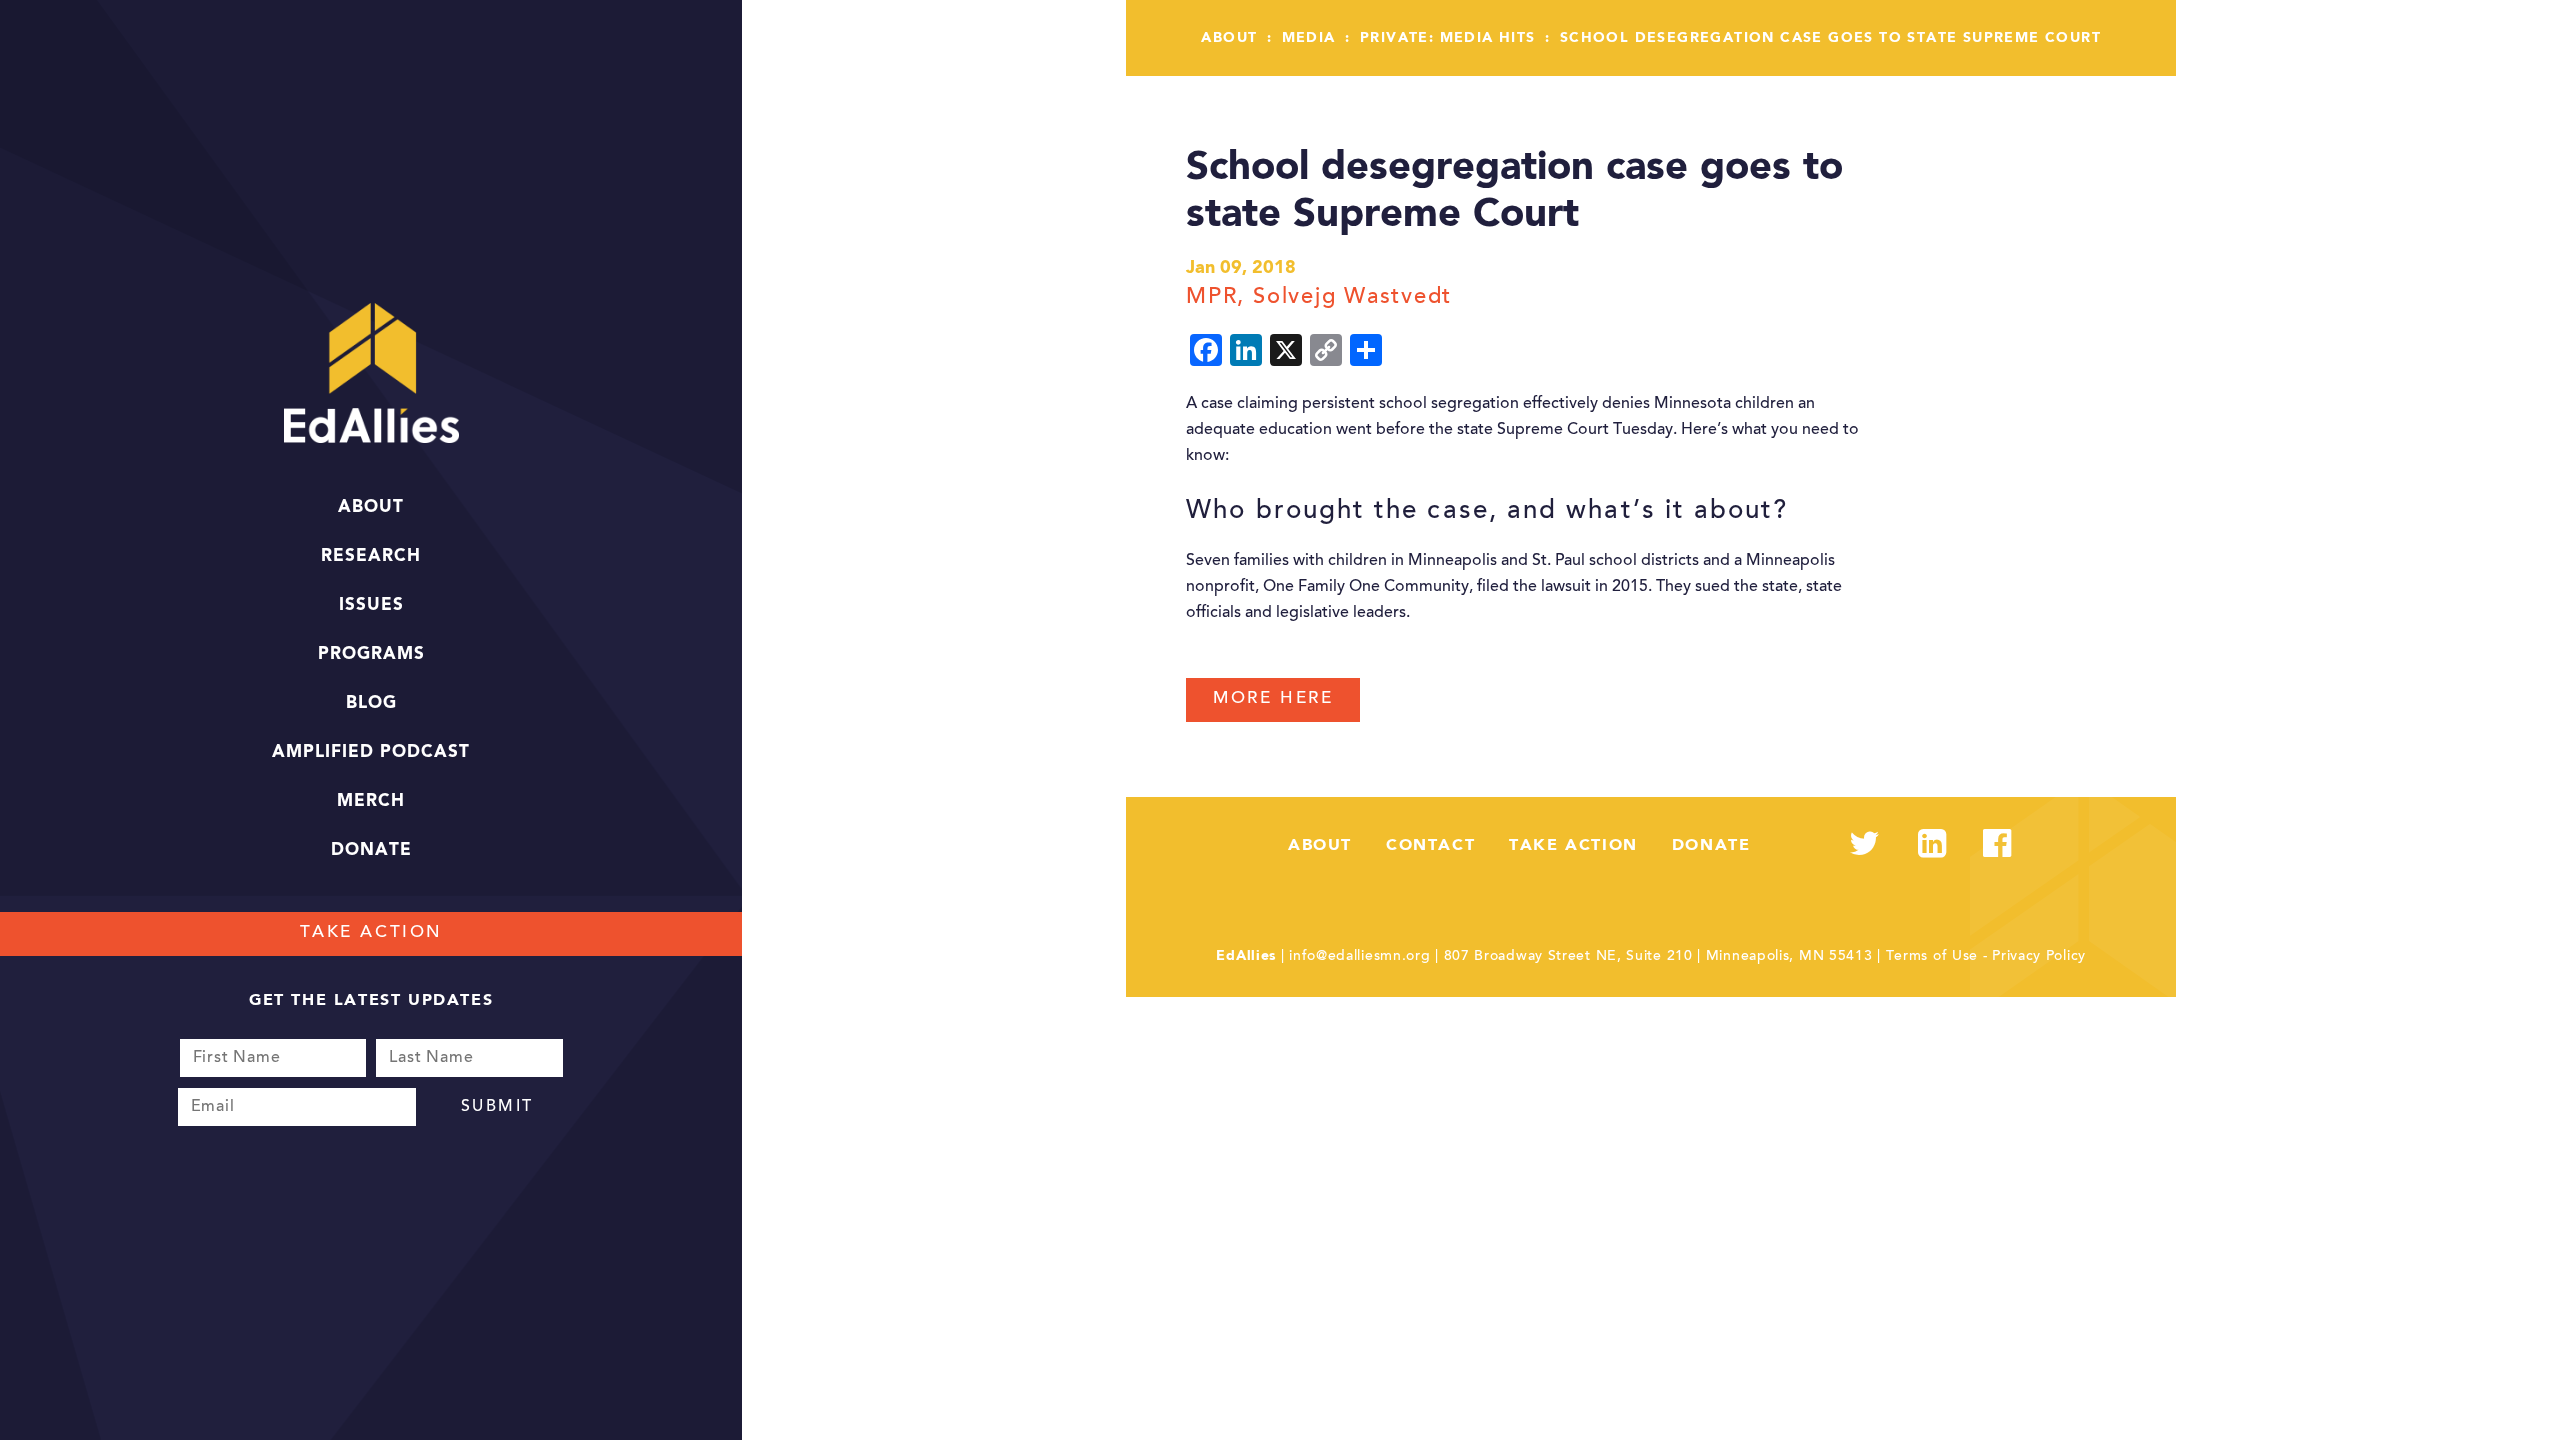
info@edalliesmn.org (1359, 957)
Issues (371, 605)
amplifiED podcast (371, 752)
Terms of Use (1932, 957)
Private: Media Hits (1448, 38)
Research (371, 556)
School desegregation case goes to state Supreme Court (1830, 38)
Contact (1430, 846)
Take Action (371, 933)
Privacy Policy (2039, 957)
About (371, 507)
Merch (371, 801)
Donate (371, 850)
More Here (1273, 699)
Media (1309, 38)
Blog (371, 703)
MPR (1211, 298)
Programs (371, 654)
